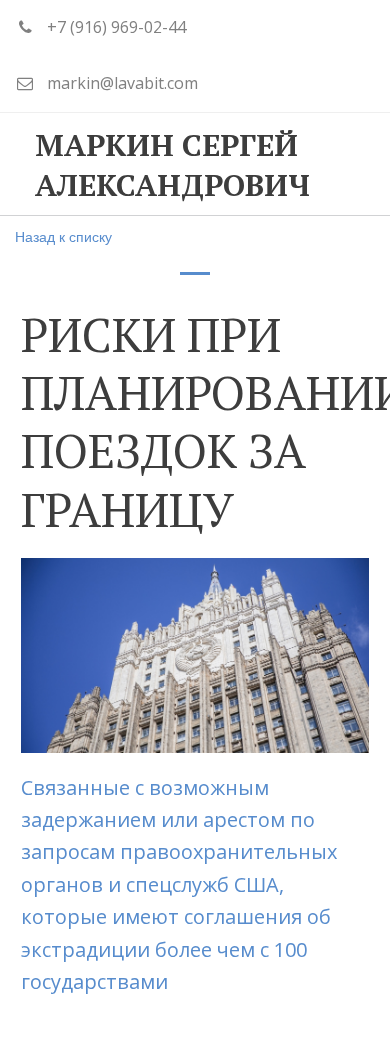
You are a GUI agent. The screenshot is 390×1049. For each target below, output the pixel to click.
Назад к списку (63, 236)
